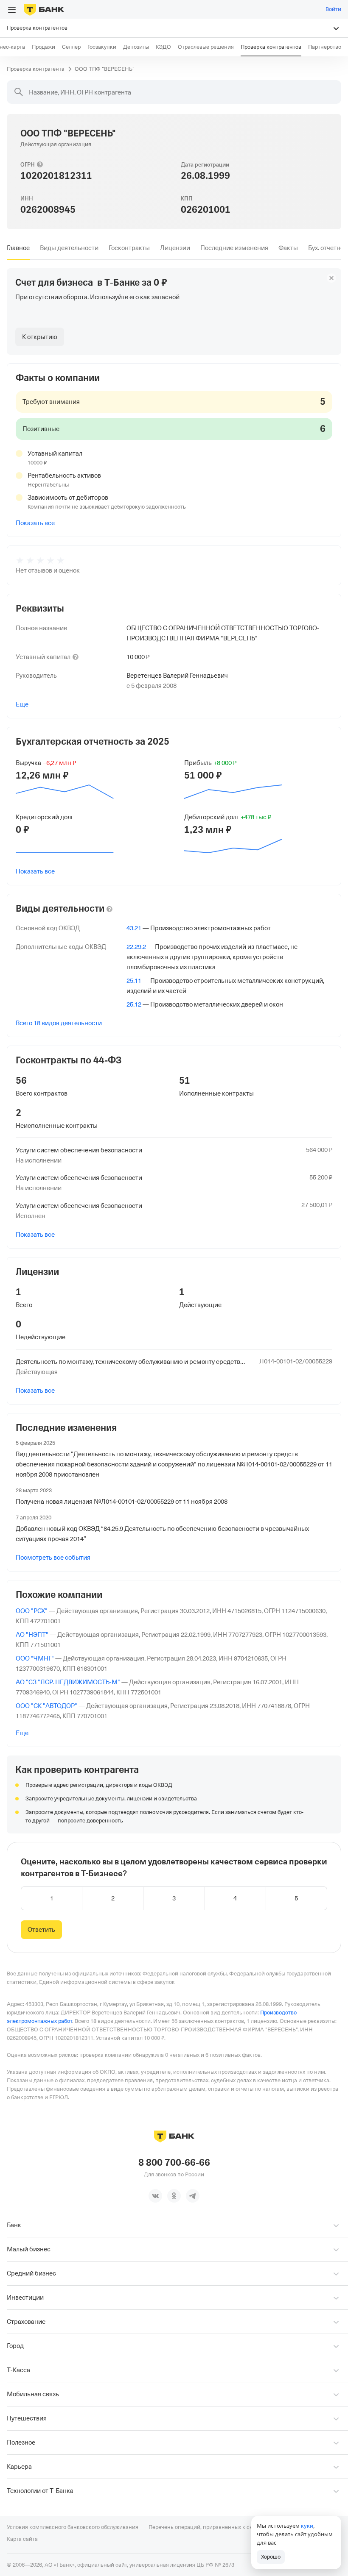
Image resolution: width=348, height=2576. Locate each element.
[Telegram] (193, 2196)
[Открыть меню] (12, 10)
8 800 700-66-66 (174, 2163)
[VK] (155, 2196)
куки (307, 2526)
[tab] (18, 248)
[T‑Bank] (44, 9)
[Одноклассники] (174, 2196)
